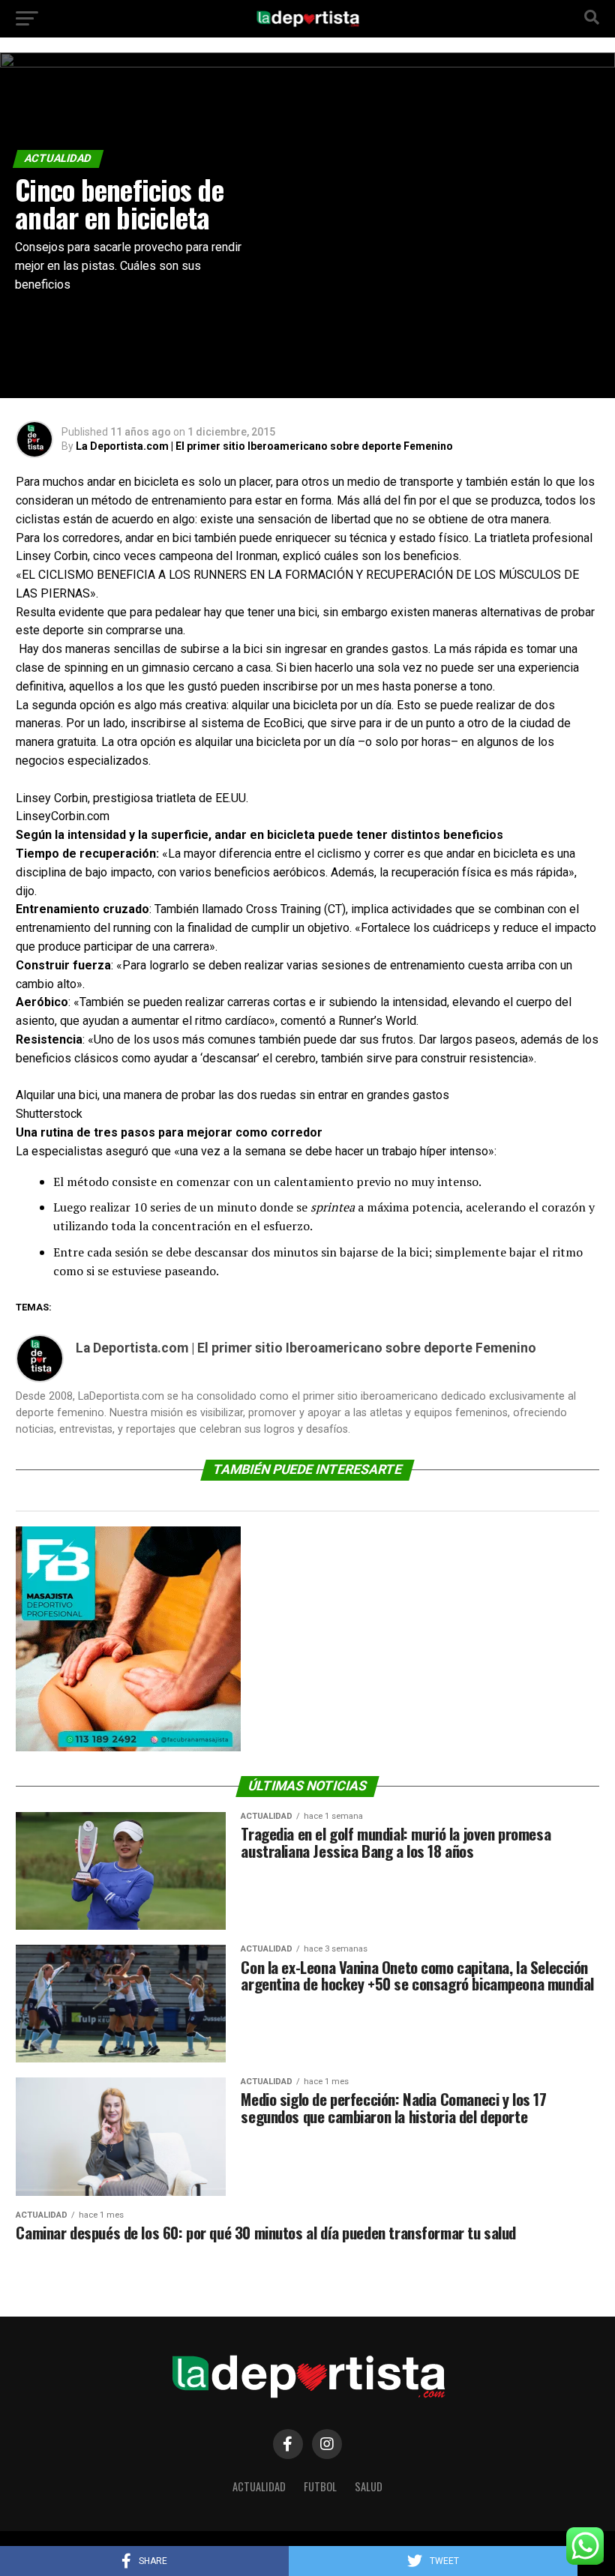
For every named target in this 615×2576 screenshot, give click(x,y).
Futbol (320, 2486)
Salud (369, 2486)
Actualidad (259, 2486)
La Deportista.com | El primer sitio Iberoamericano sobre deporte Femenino (264, 446)
